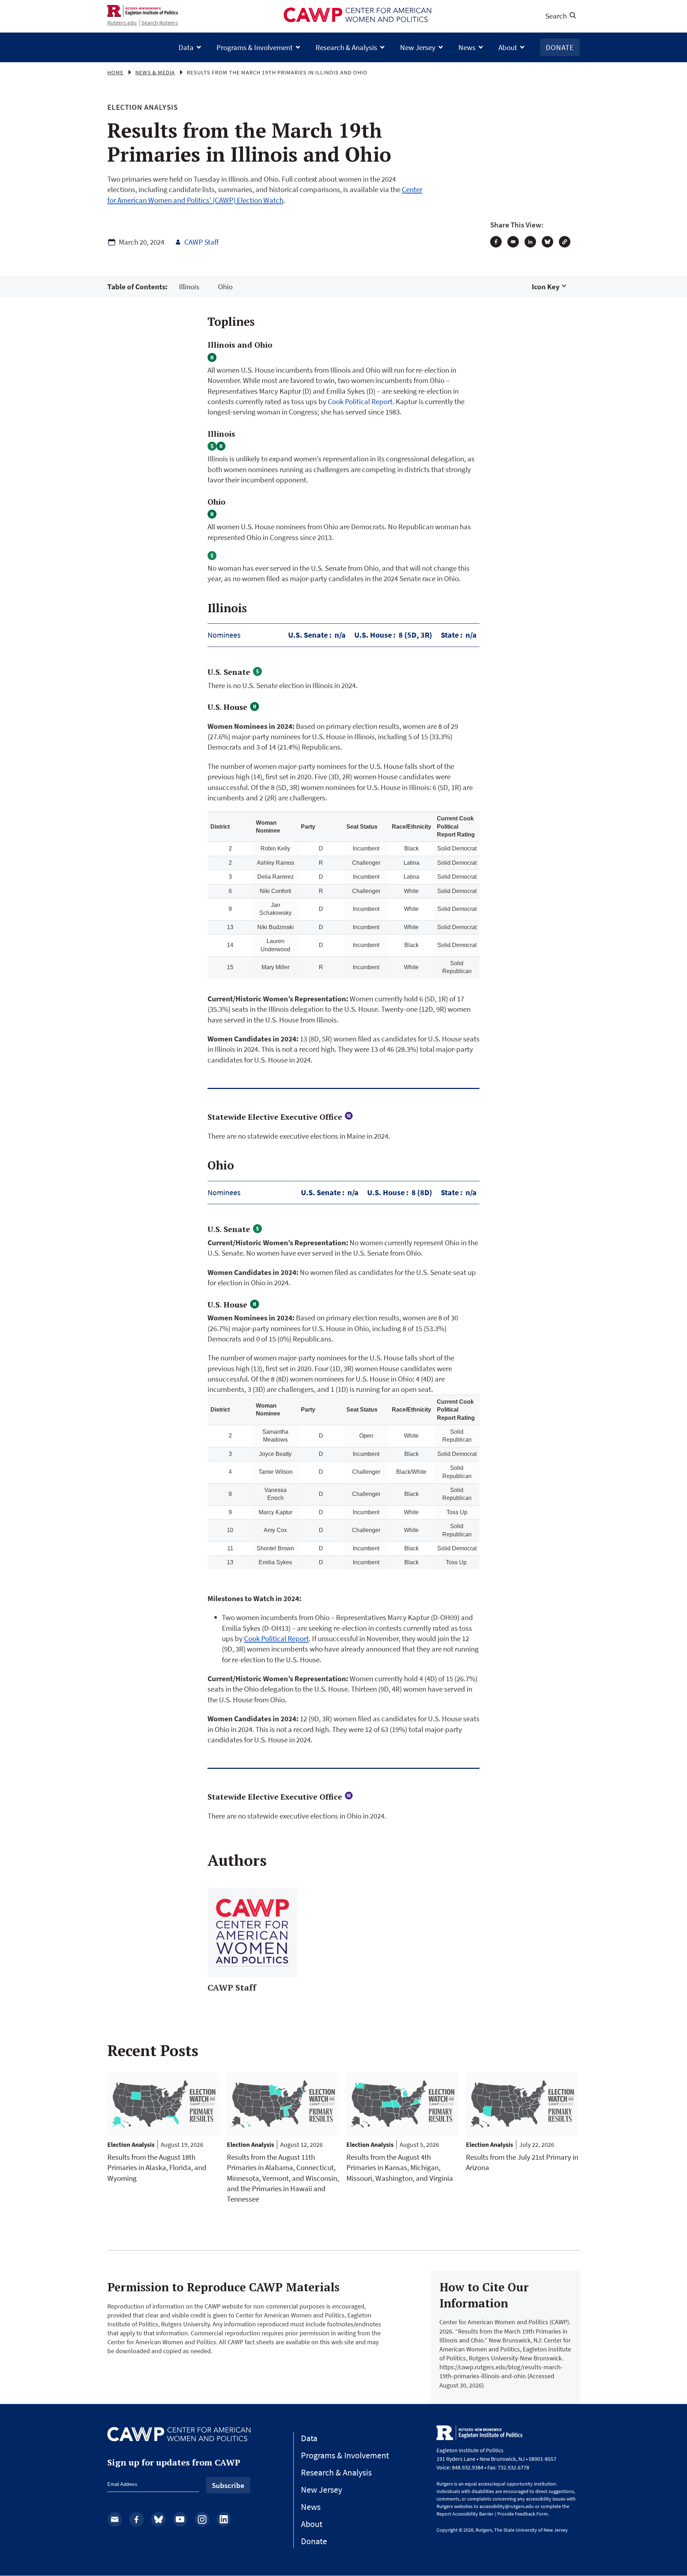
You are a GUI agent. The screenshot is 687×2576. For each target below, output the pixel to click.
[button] (565, 242)
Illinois (189, 287)
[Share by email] (513, 242)
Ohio (225, 287)
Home (115, 72)
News (467, 47)
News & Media (155, 72)
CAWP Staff (201, 242)
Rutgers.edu (122, 23)
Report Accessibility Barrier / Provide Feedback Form (492, 2514)
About (508, 47)
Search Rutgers (160, 23)
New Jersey (418, 47)
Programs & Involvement (255, 47)
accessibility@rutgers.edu (507, 2506)
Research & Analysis (346, 47)
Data (186, 47)
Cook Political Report (360, 401)
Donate (560, 47)
